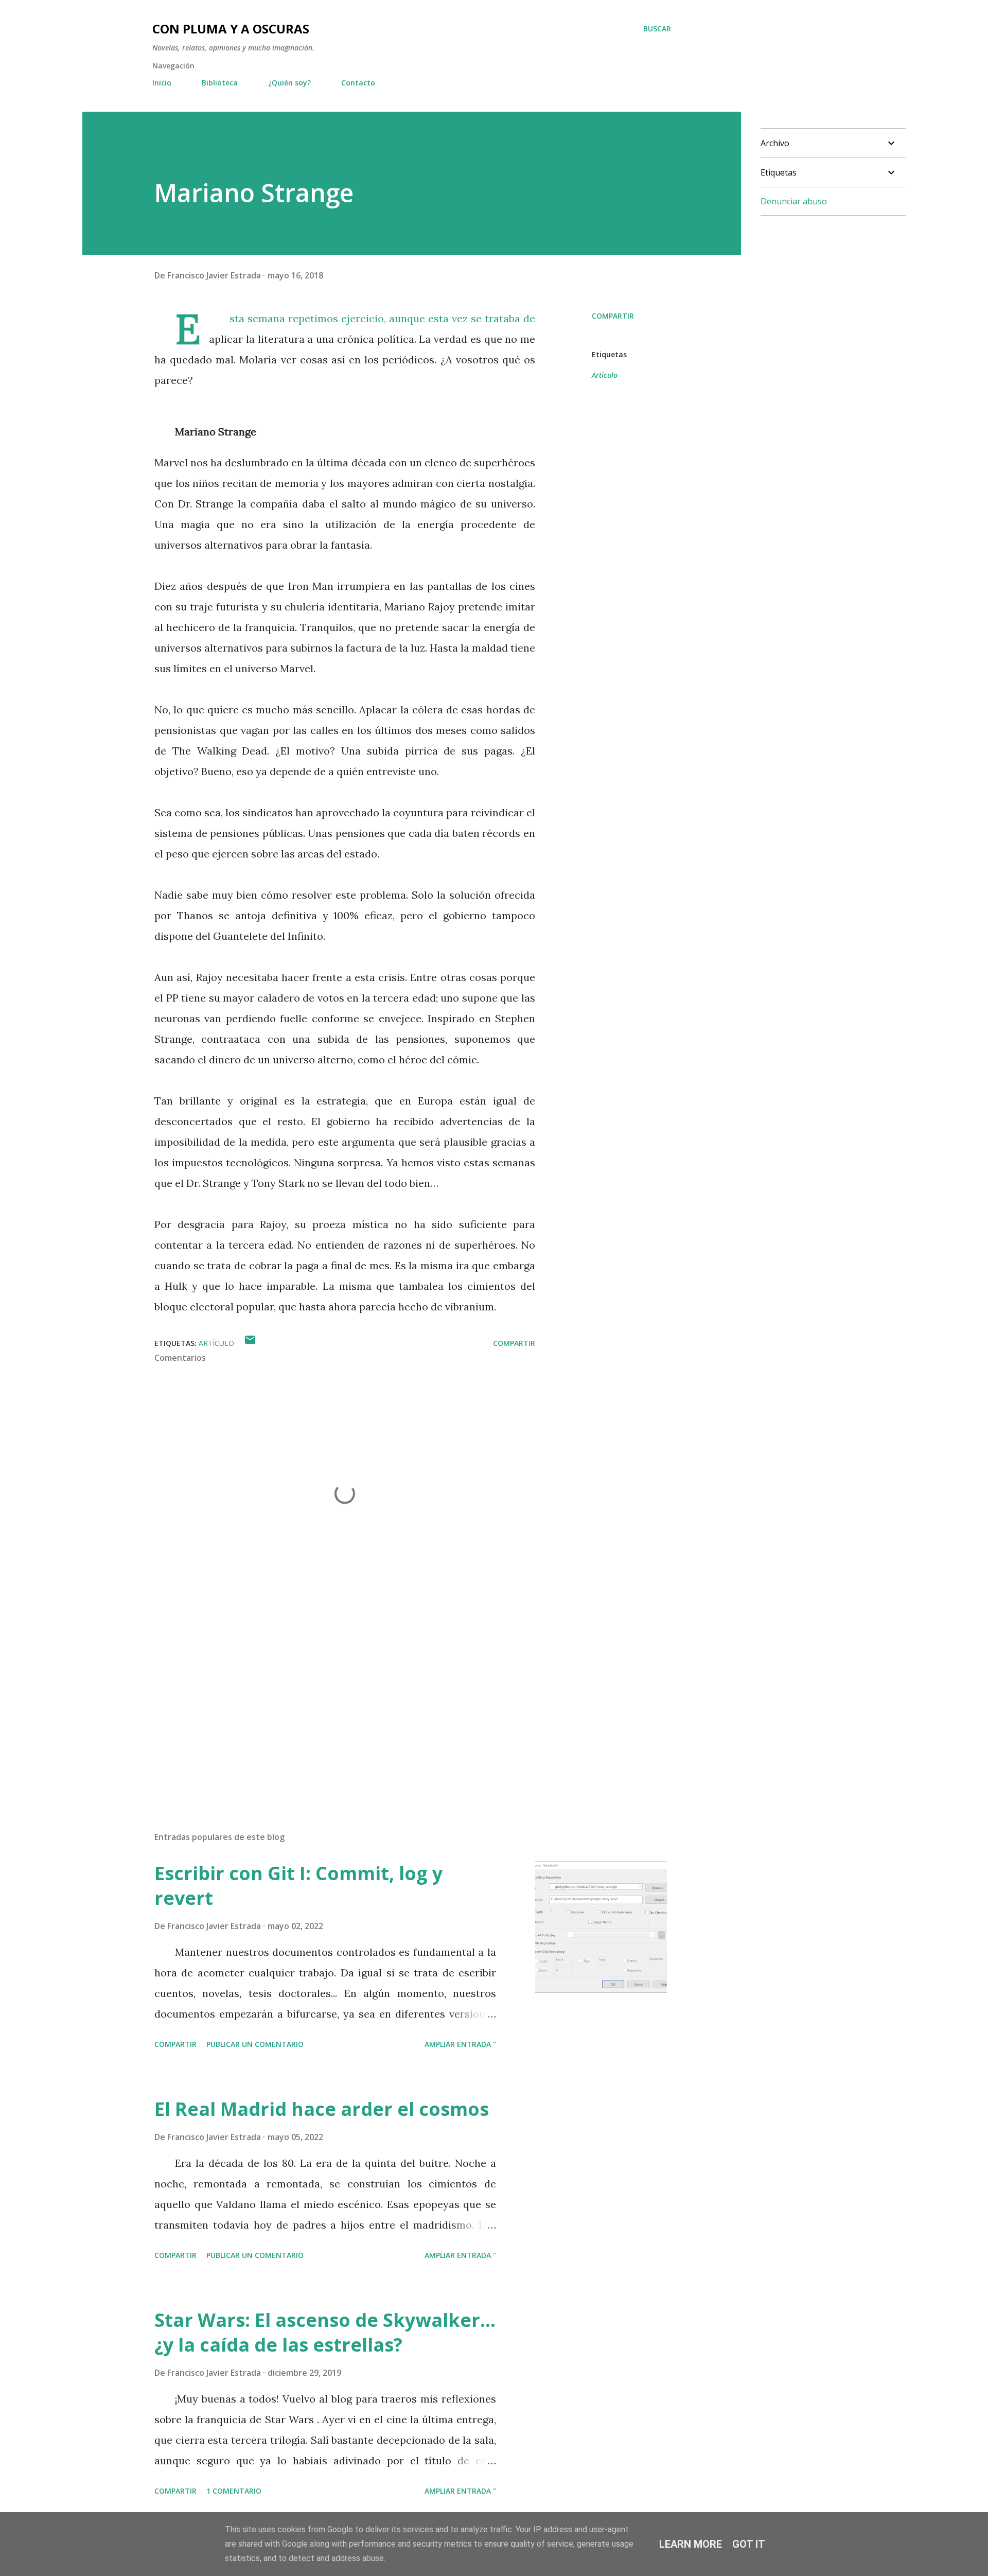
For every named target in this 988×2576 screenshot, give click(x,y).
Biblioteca (220, 83)
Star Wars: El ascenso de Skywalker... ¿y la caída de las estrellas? (325, 2332)
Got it (749, 2544)
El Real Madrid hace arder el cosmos (322, 2109)
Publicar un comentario (255, 2044)
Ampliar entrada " (460, 2044)
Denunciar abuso (794, 201)
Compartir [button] (613, 316)
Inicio (162, 83)
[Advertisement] (328, 1703)
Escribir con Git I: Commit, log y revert (298, 1886)
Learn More (691, 2544)
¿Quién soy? (289, 83)
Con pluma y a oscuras (231, 29)
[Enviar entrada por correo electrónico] (250, 1343)
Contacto (358, 83)
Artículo (605, 375)
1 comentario (234, 2491)
